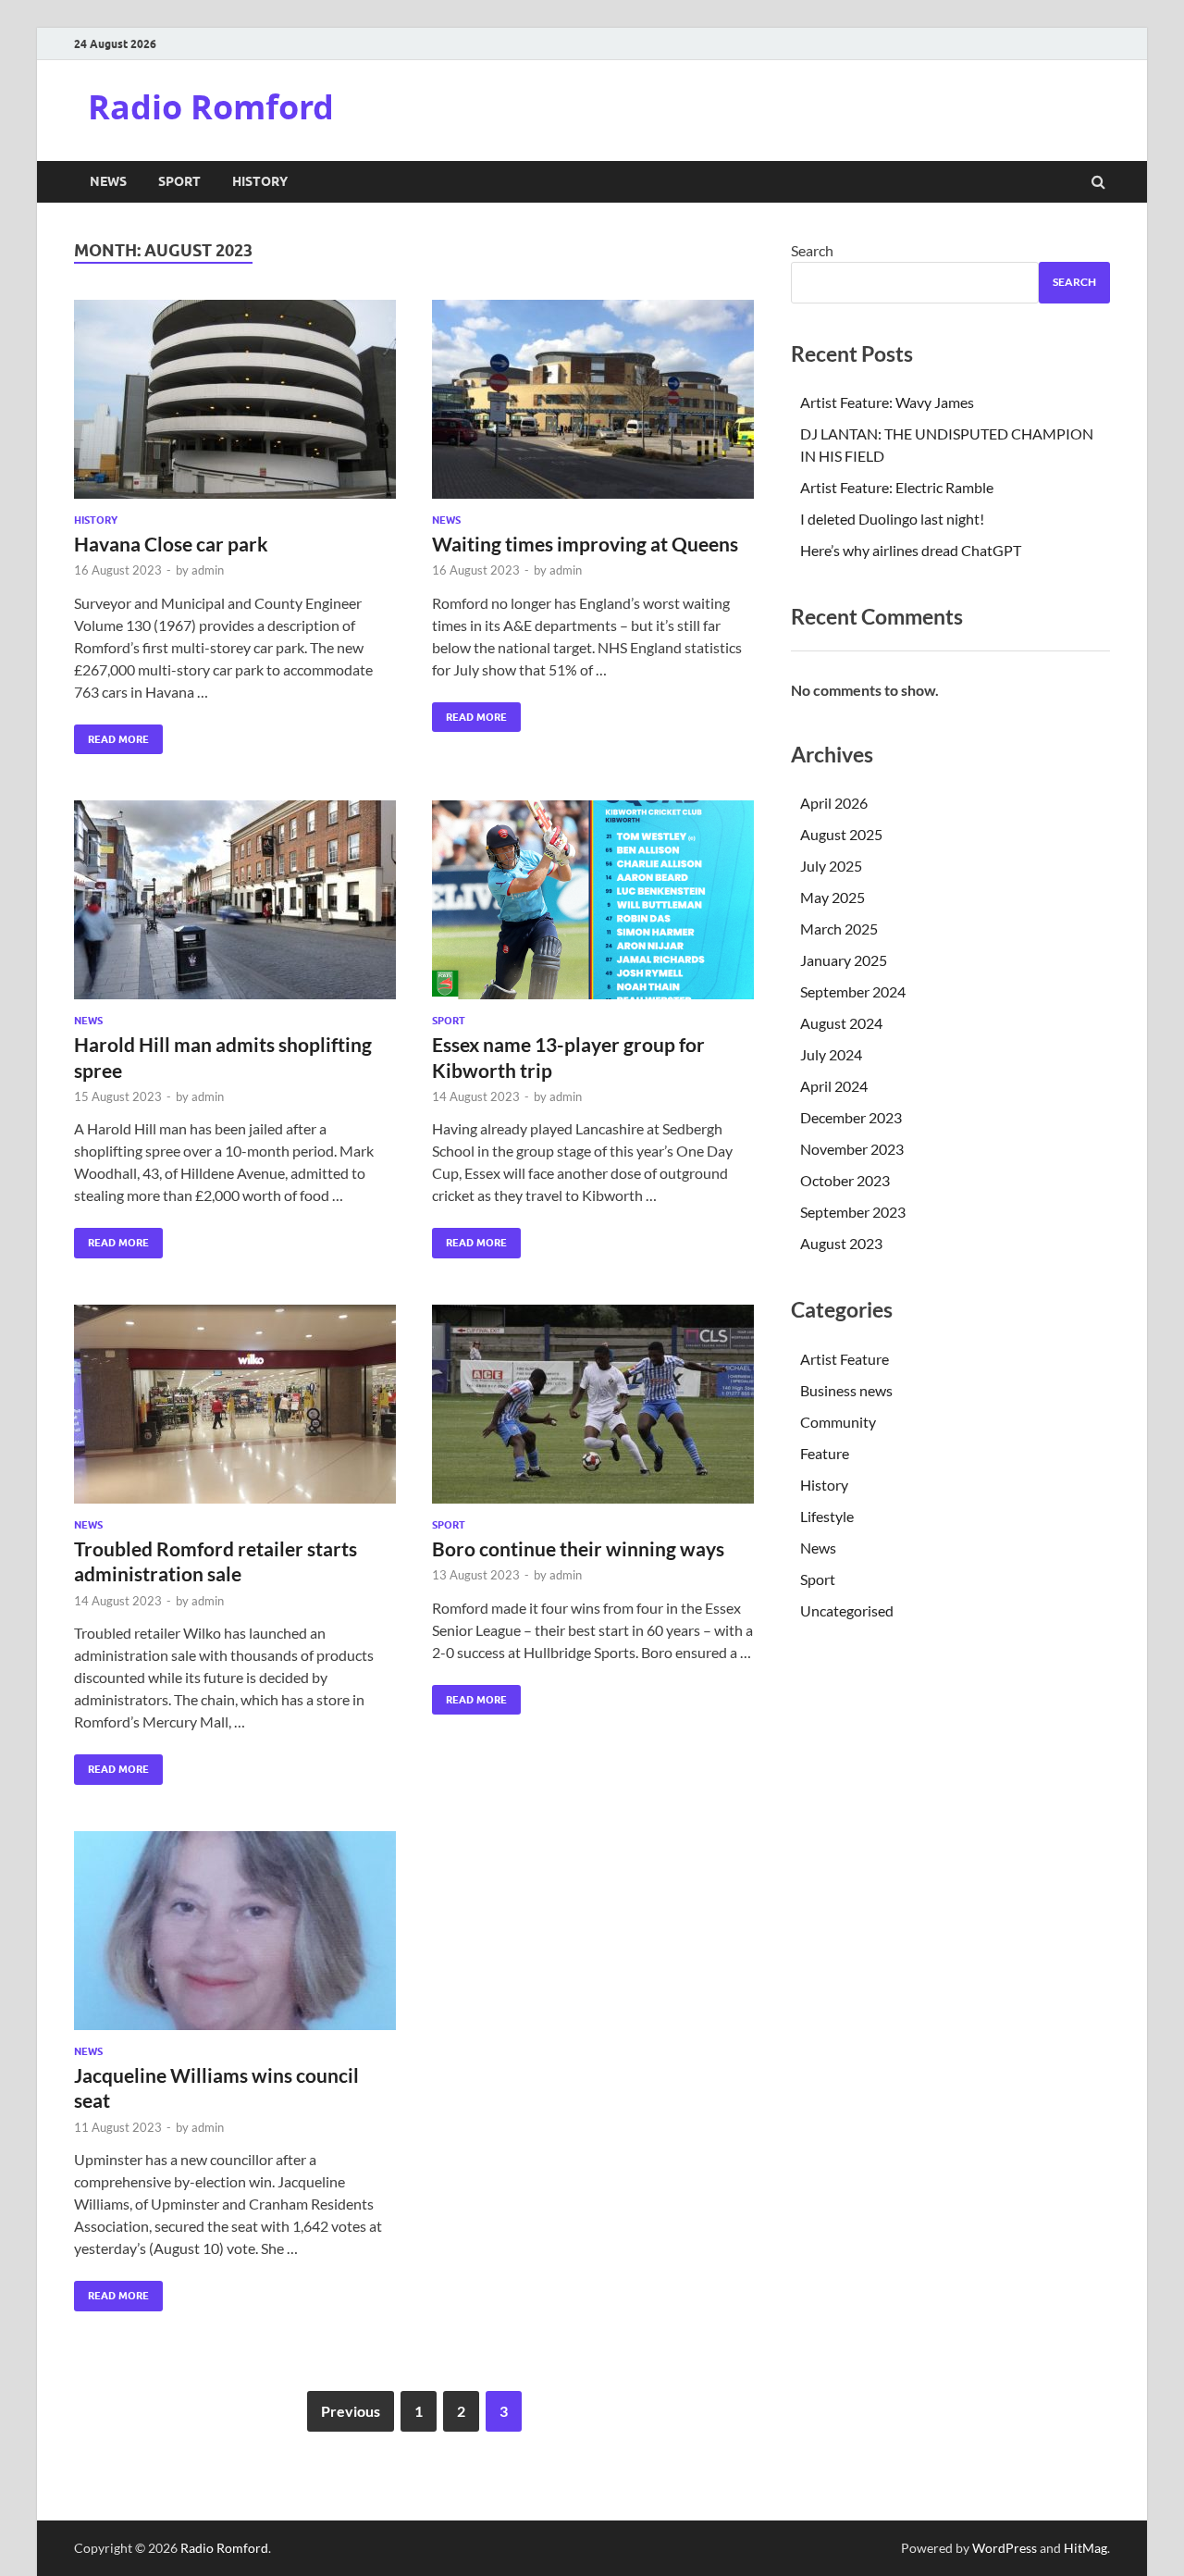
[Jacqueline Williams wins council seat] (235, 1938)
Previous (351, 2411)
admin (208, 570)
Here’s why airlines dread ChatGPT (911, 550)
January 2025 (844, 960)
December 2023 (851, 1117)
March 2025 (839, 929)
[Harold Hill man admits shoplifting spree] (235, 907)
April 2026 (834, 803)
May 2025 (832, 897)
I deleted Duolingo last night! (892, 519)
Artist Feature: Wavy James (887, 402)
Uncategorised (847, 1610)
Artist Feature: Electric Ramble (897, 487)
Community (838, 1422)
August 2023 (841, 1243)
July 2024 (831, 1054)
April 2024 (834, 1086)
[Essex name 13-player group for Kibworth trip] (593, 907)
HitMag (1085, 2548)
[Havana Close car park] (235, 407)
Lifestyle (827, 1516)
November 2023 (852, 1149)
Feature (825, 1453)
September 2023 (853, 1212)
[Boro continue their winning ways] (593, 1412)
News (108, 181)
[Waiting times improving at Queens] (593, 407)
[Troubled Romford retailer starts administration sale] (235, 1412)
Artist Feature (845, 1359)
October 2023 (845, 1180)
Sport (179, 181)
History (260, 181)
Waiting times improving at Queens (585, 544)
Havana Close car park (171, 544)
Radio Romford (211, 107)
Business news (846, 1390)
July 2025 (831, 866)
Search (812, 250)
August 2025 (841, 834)
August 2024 (841, 1023)
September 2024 (853, 991)
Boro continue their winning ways (578, 1548)
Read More (111, 735)
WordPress (1005, 2548)
